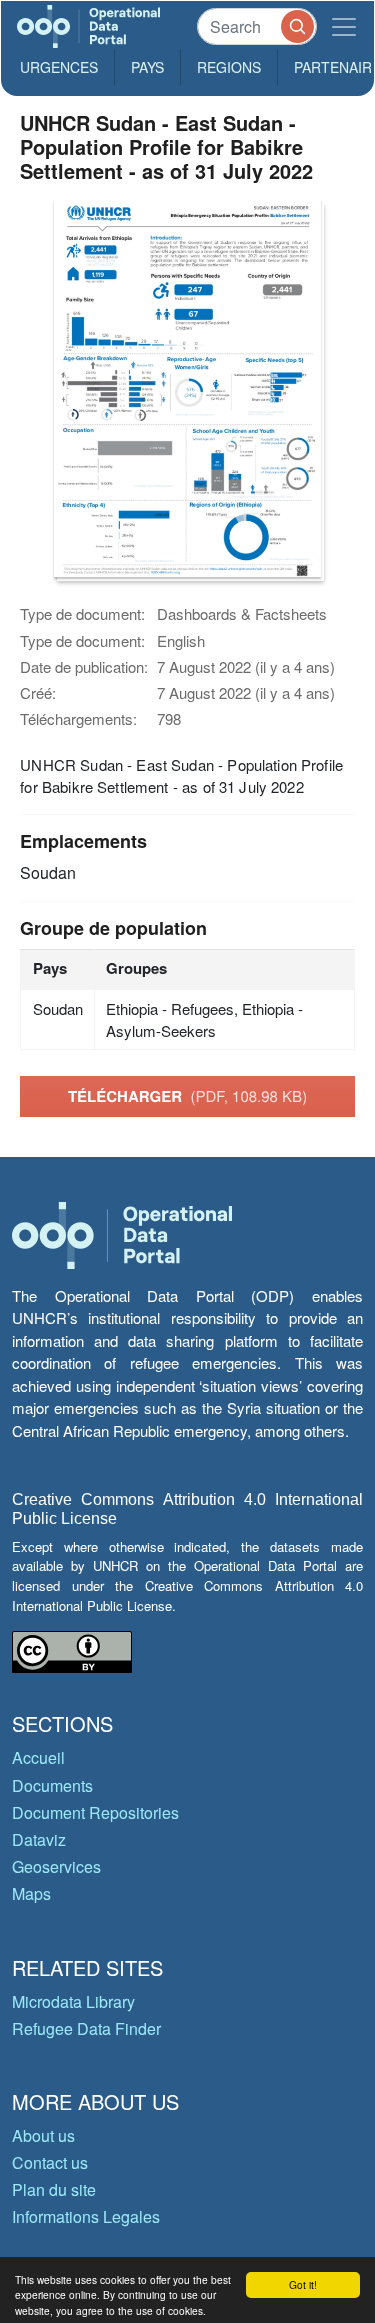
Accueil (38, 1757)
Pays (147, 67)
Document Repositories (95, 1812)
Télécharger (187, 1096)
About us (43, 2135)
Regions (229, 67)
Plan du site (54, 2189)
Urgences (59, 67)
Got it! (303, 2284)
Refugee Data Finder (86, 2028)
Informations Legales (86, 2216)
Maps (31, 1893)
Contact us (50, 2162)
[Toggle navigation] (344, 26)
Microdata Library (73, 2001)
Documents (52, 1785)
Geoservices (56, 1866)
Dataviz (39, 1839)
